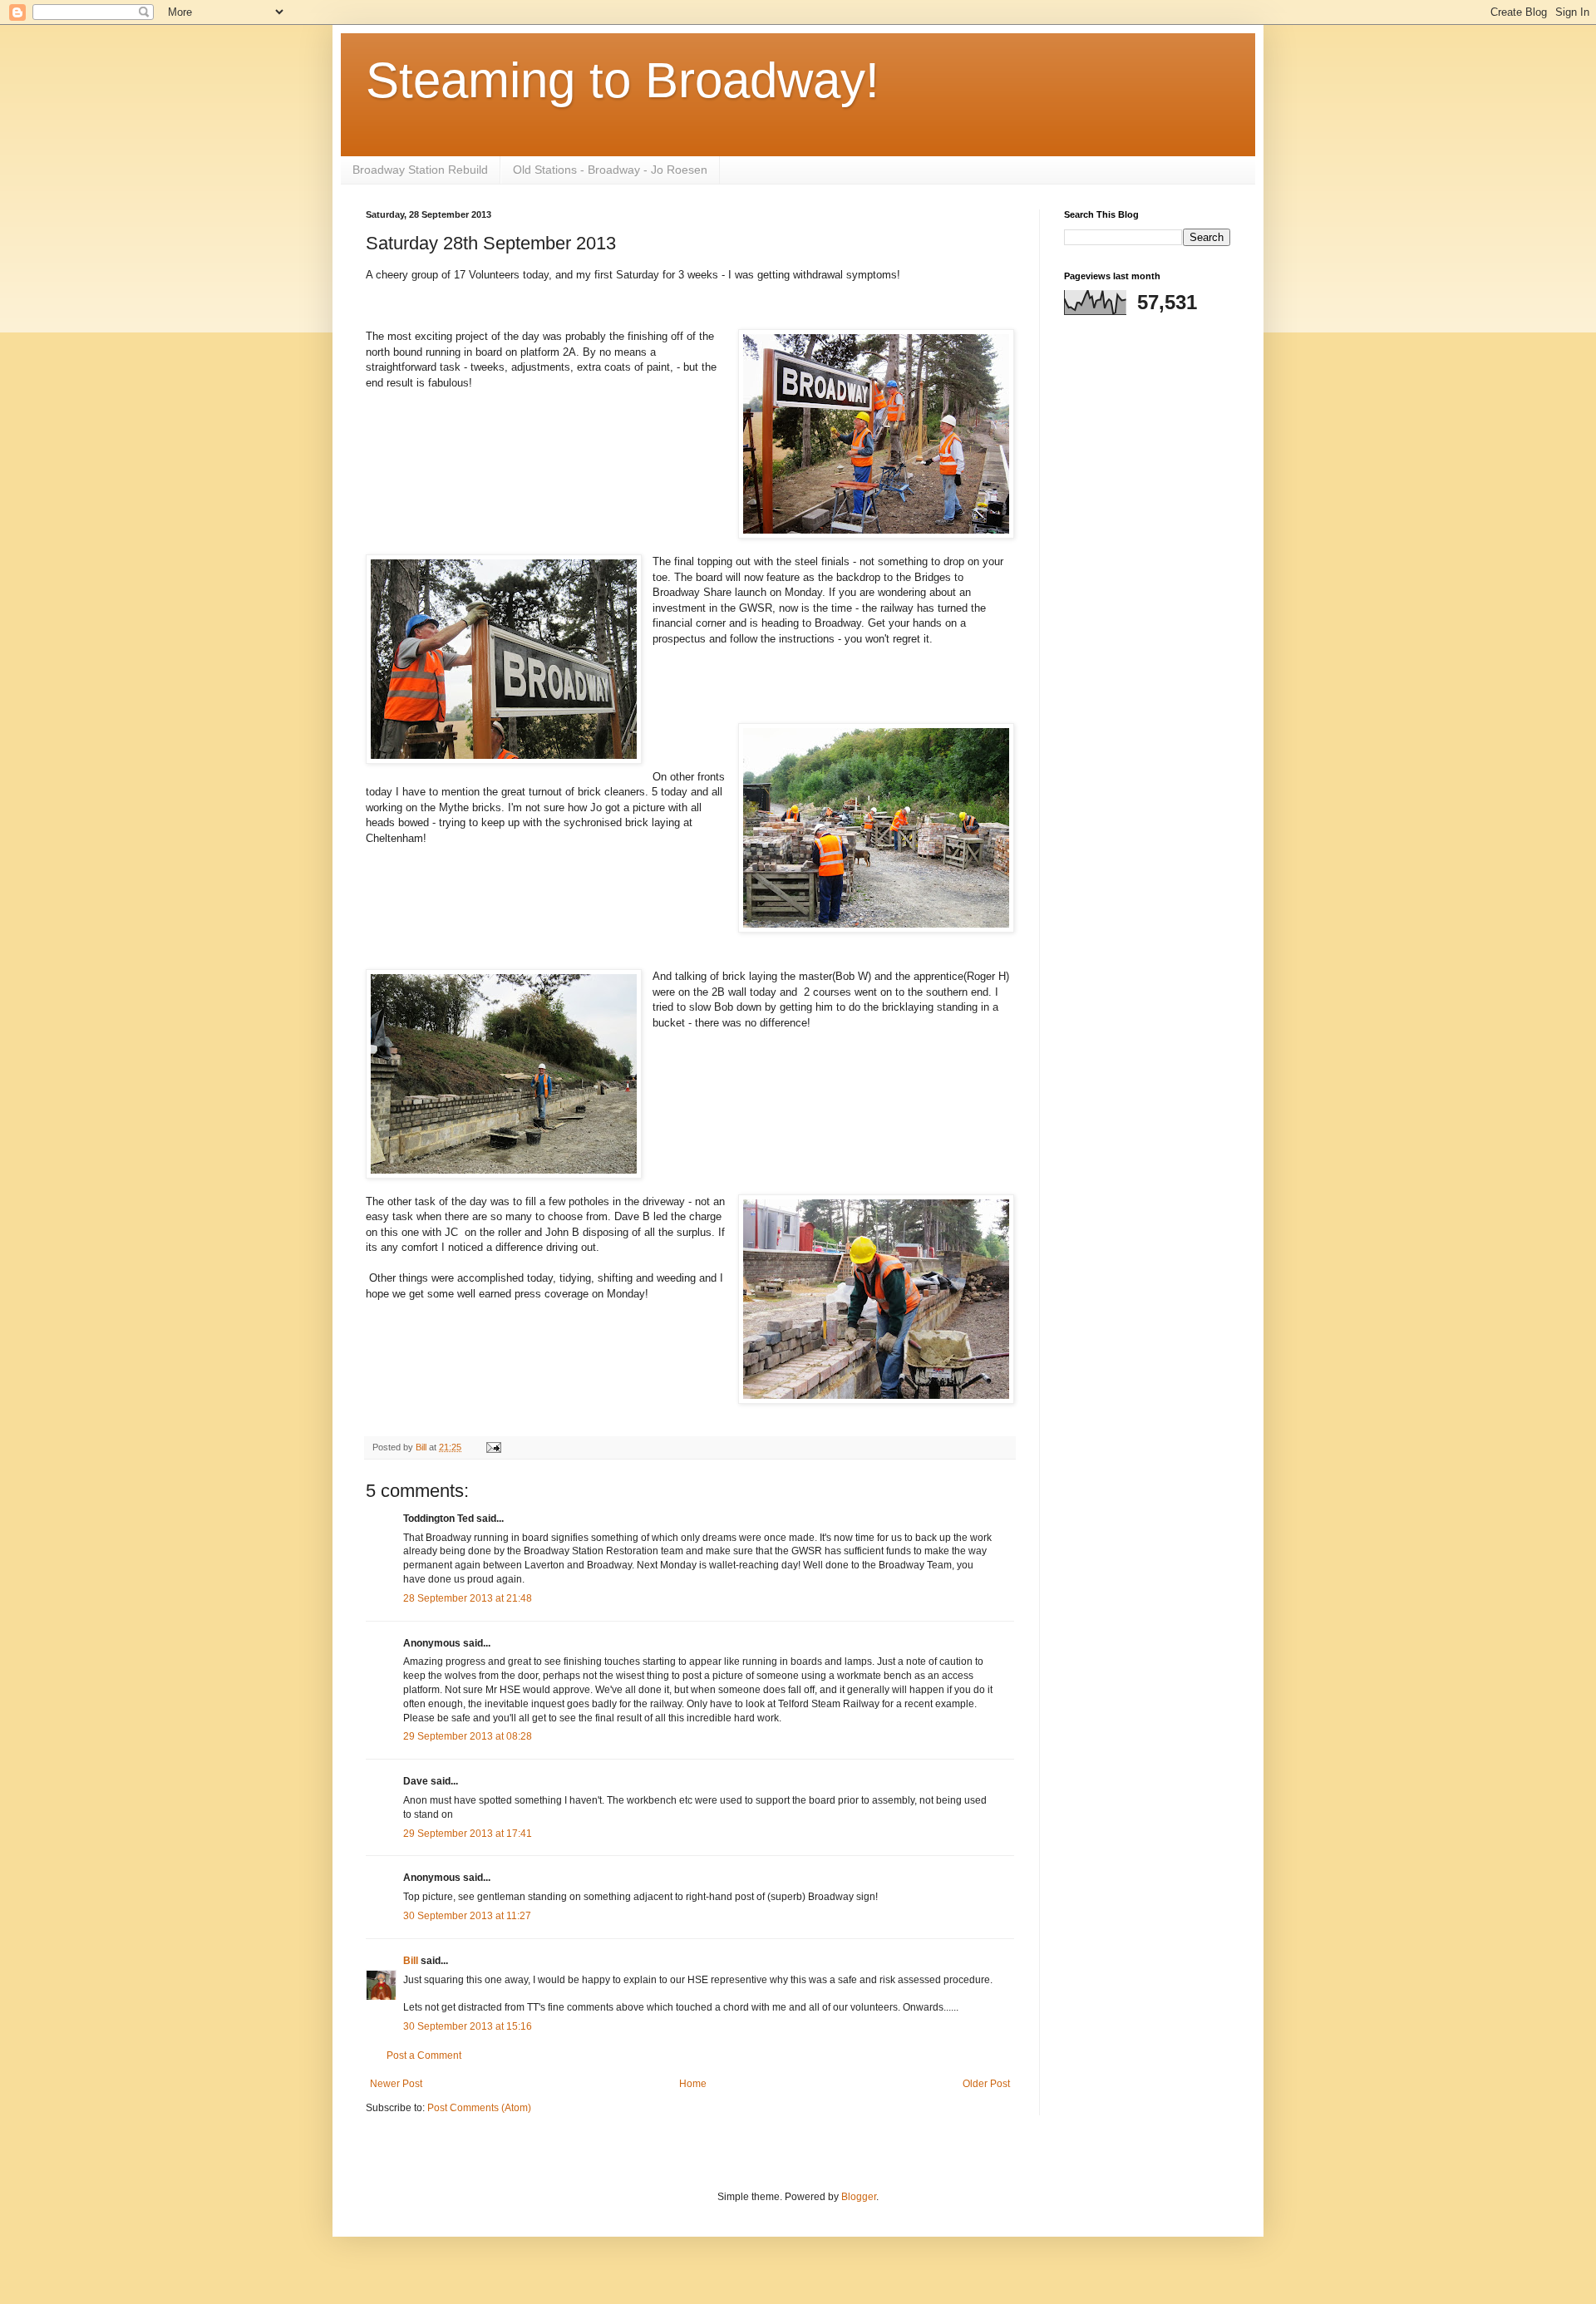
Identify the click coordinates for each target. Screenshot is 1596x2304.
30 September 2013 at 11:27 (467, 1916)
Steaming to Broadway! (623, 80)
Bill (411, 1961)
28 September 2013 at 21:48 (468, 1598)
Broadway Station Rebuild (420, 170)
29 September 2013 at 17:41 (468, 1834)
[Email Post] (493, 1447)
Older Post (986, 2084)
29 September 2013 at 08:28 (468, 1736)
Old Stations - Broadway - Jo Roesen (610, 170)
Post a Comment (424, 2055)
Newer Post (396, 2084)
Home (693, 2084)
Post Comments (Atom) (479, 2108)
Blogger (859, 2197)
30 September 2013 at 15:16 (468, 2026)
